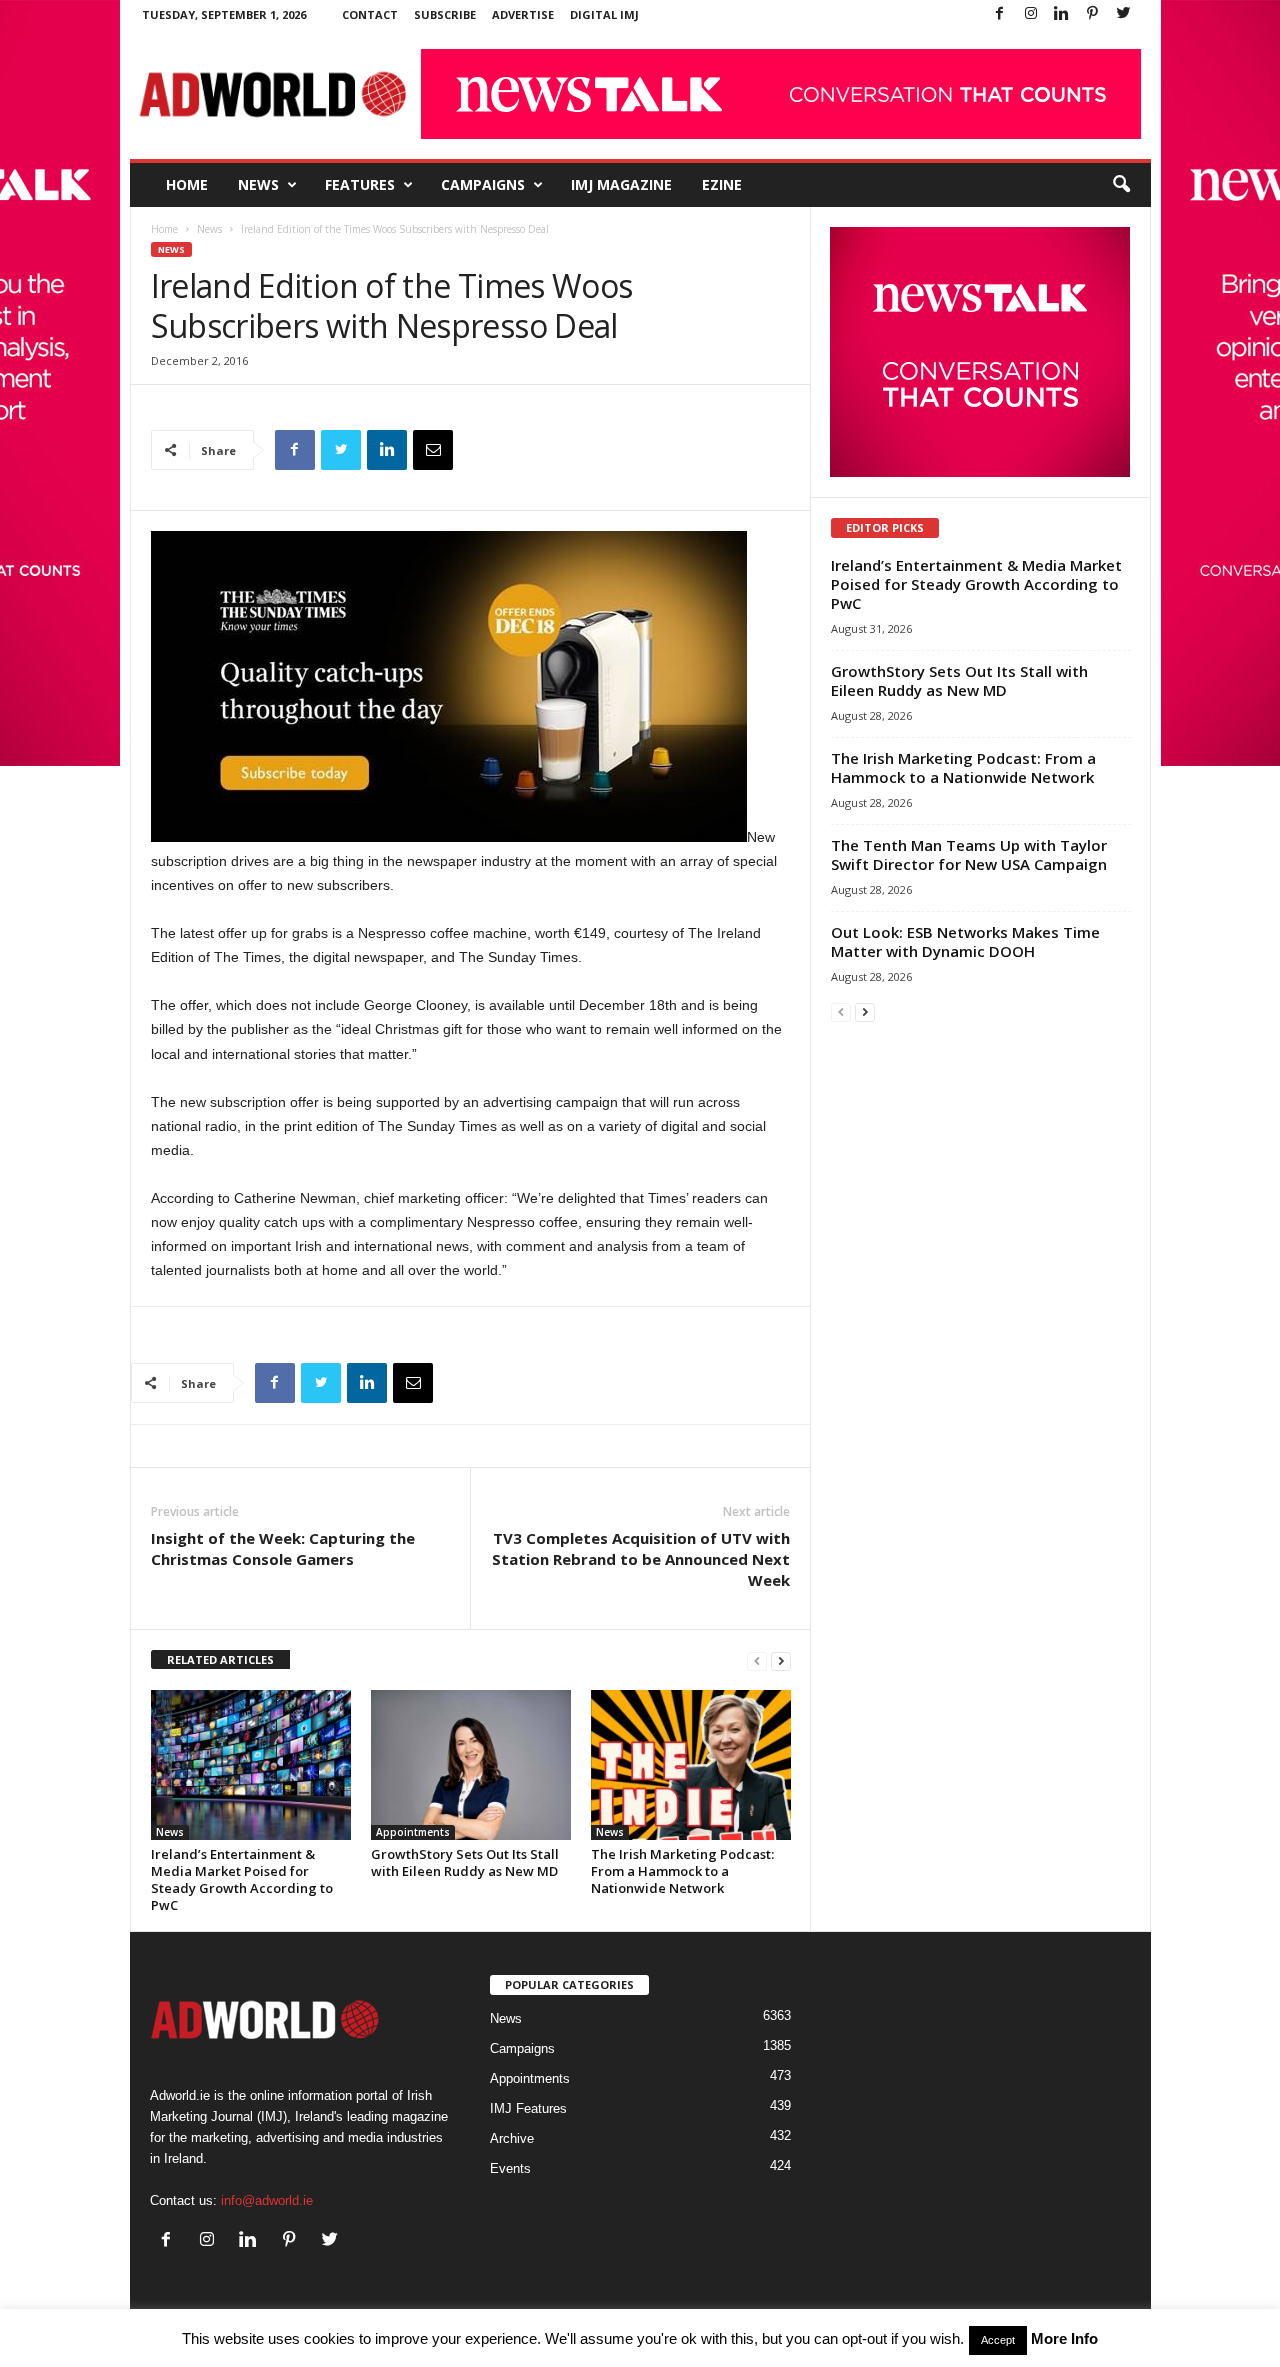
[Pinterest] (1093, 14)
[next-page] (781, 1660)
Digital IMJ (604, 14)
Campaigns (483, 184)
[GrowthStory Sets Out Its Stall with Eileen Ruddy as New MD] (471, 1765)
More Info (1064, 2338)
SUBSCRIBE (445, 14)
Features (360, 184)
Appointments (413, 1832)
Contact (370, 14)
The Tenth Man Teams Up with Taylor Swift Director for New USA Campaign (969, 854)
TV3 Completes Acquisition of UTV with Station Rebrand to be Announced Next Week (641, 1559)
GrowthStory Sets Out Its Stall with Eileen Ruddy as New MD (465, 1862)
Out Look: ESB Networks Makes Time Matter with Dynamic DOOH (965, 941)
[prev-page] (757, 1660)
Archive (512, 2138)
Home (187, 184)
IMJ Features (528, 2108)
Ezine (722, 184)
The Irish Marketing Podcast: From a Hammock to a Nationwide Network (682, 1871)
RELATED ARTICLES (220, 1659)
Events (510, 2168)
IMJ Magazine (621, 184)
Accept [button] (998, 2340)
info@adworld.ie (267, 2200)
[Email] (433, 450)
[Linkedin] (1062, 14)
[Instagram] (1031, 14)
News (258, 184)
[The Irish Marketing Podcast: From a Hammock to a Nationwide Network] (691, 1765)
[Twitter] (1124, 14)
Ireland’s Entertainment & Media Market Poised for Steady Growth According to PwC (242, 1879)
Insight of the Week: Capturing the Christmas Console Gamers (283, 1548)
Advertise (523, 14)
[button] (1121, 185)
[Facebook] (1000, 14)
